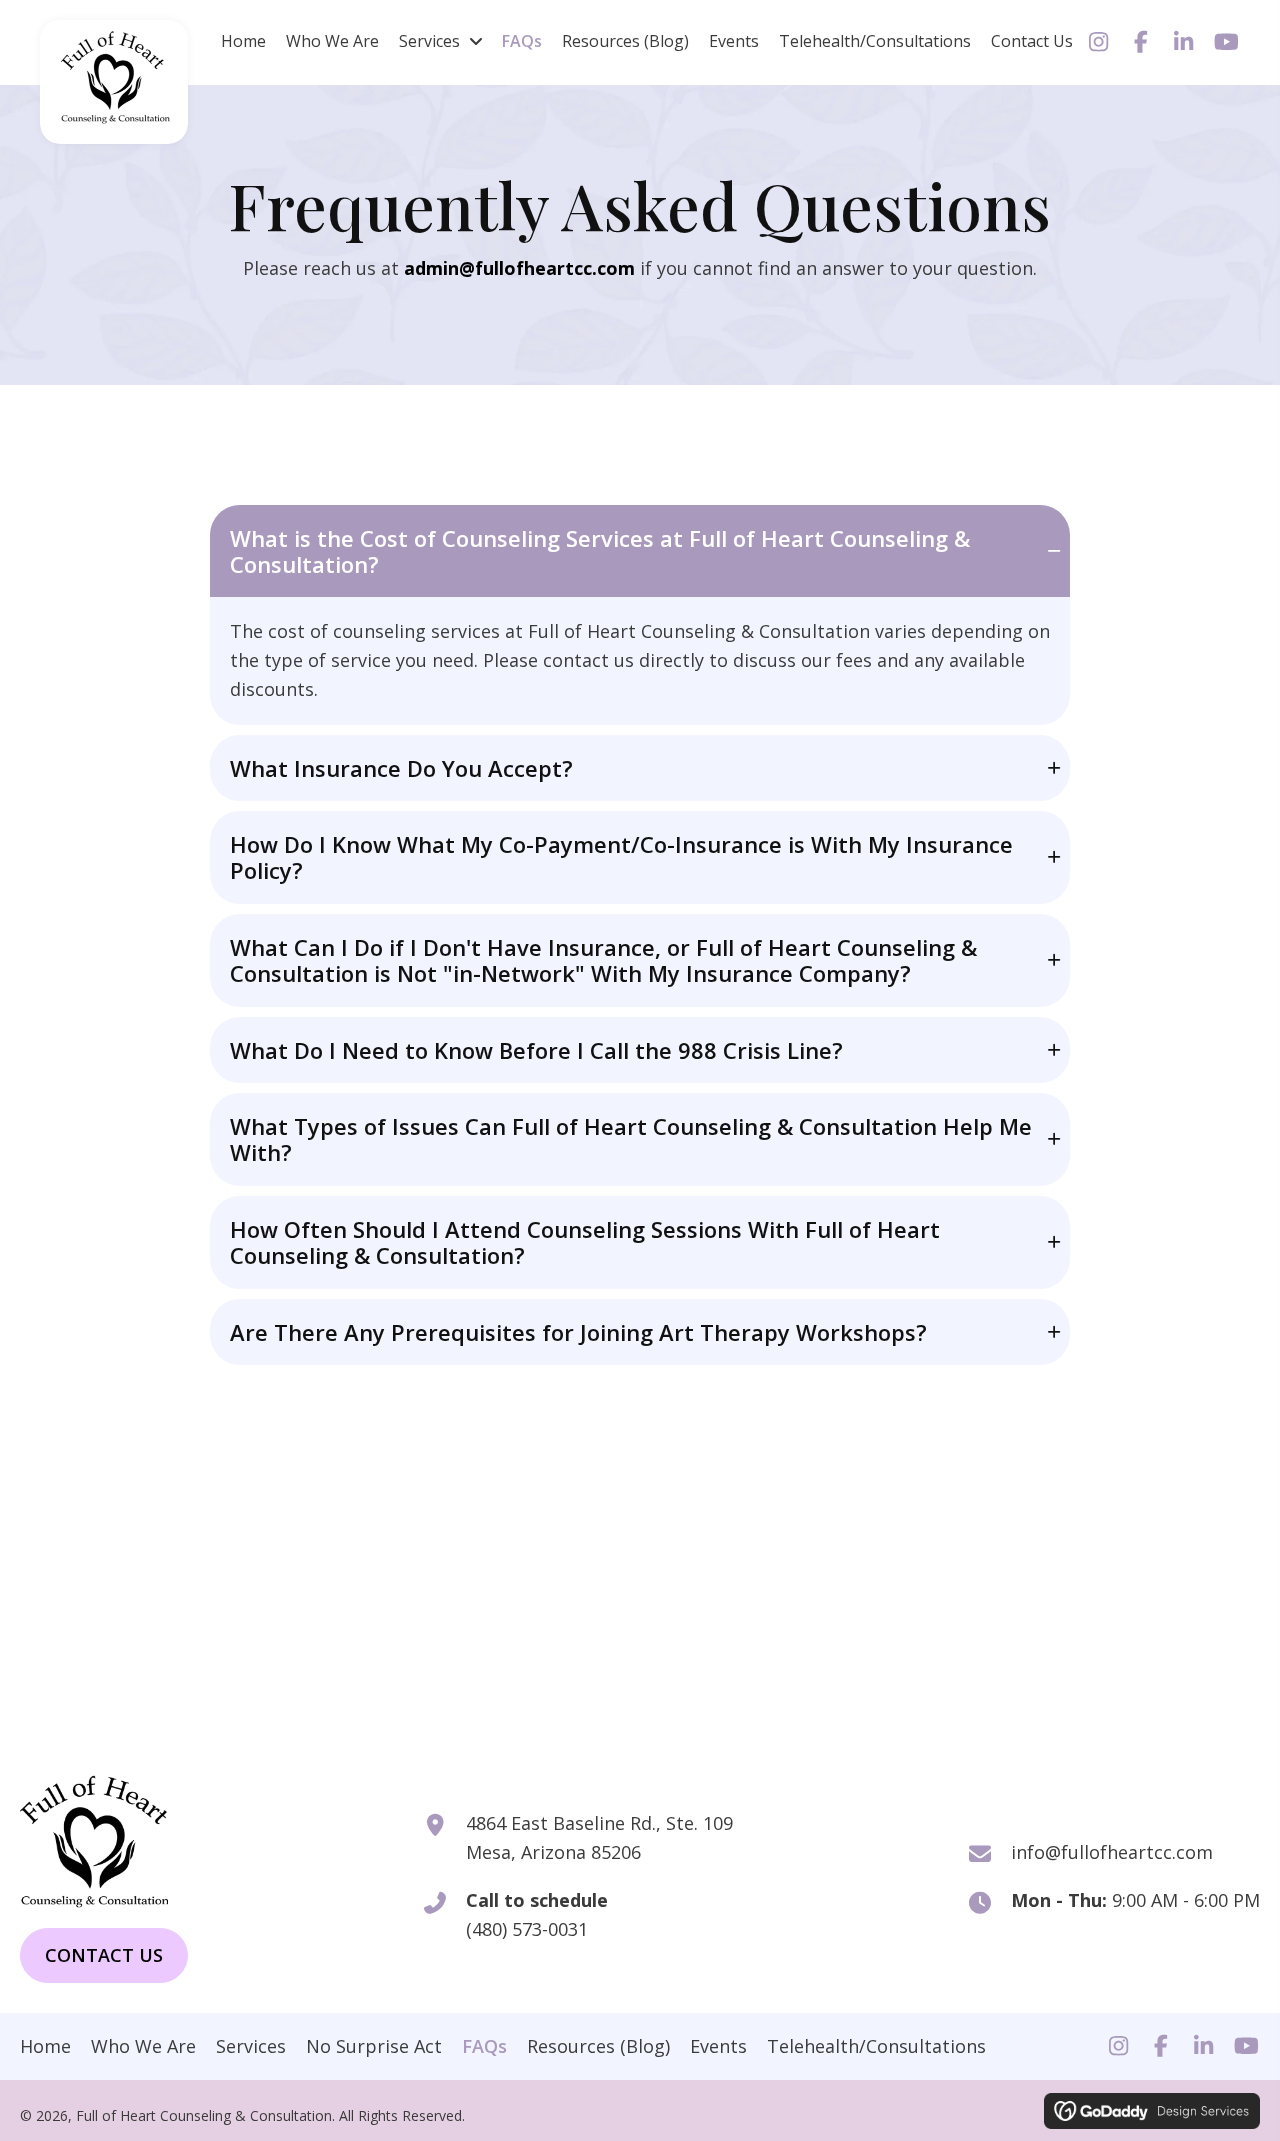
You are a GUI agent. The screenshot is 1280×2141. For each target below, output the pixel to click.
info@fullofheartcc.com (1112, 1852)
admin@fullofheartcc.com (519, 268)
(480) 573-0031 (527, 1929)
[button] (1099, 42)
